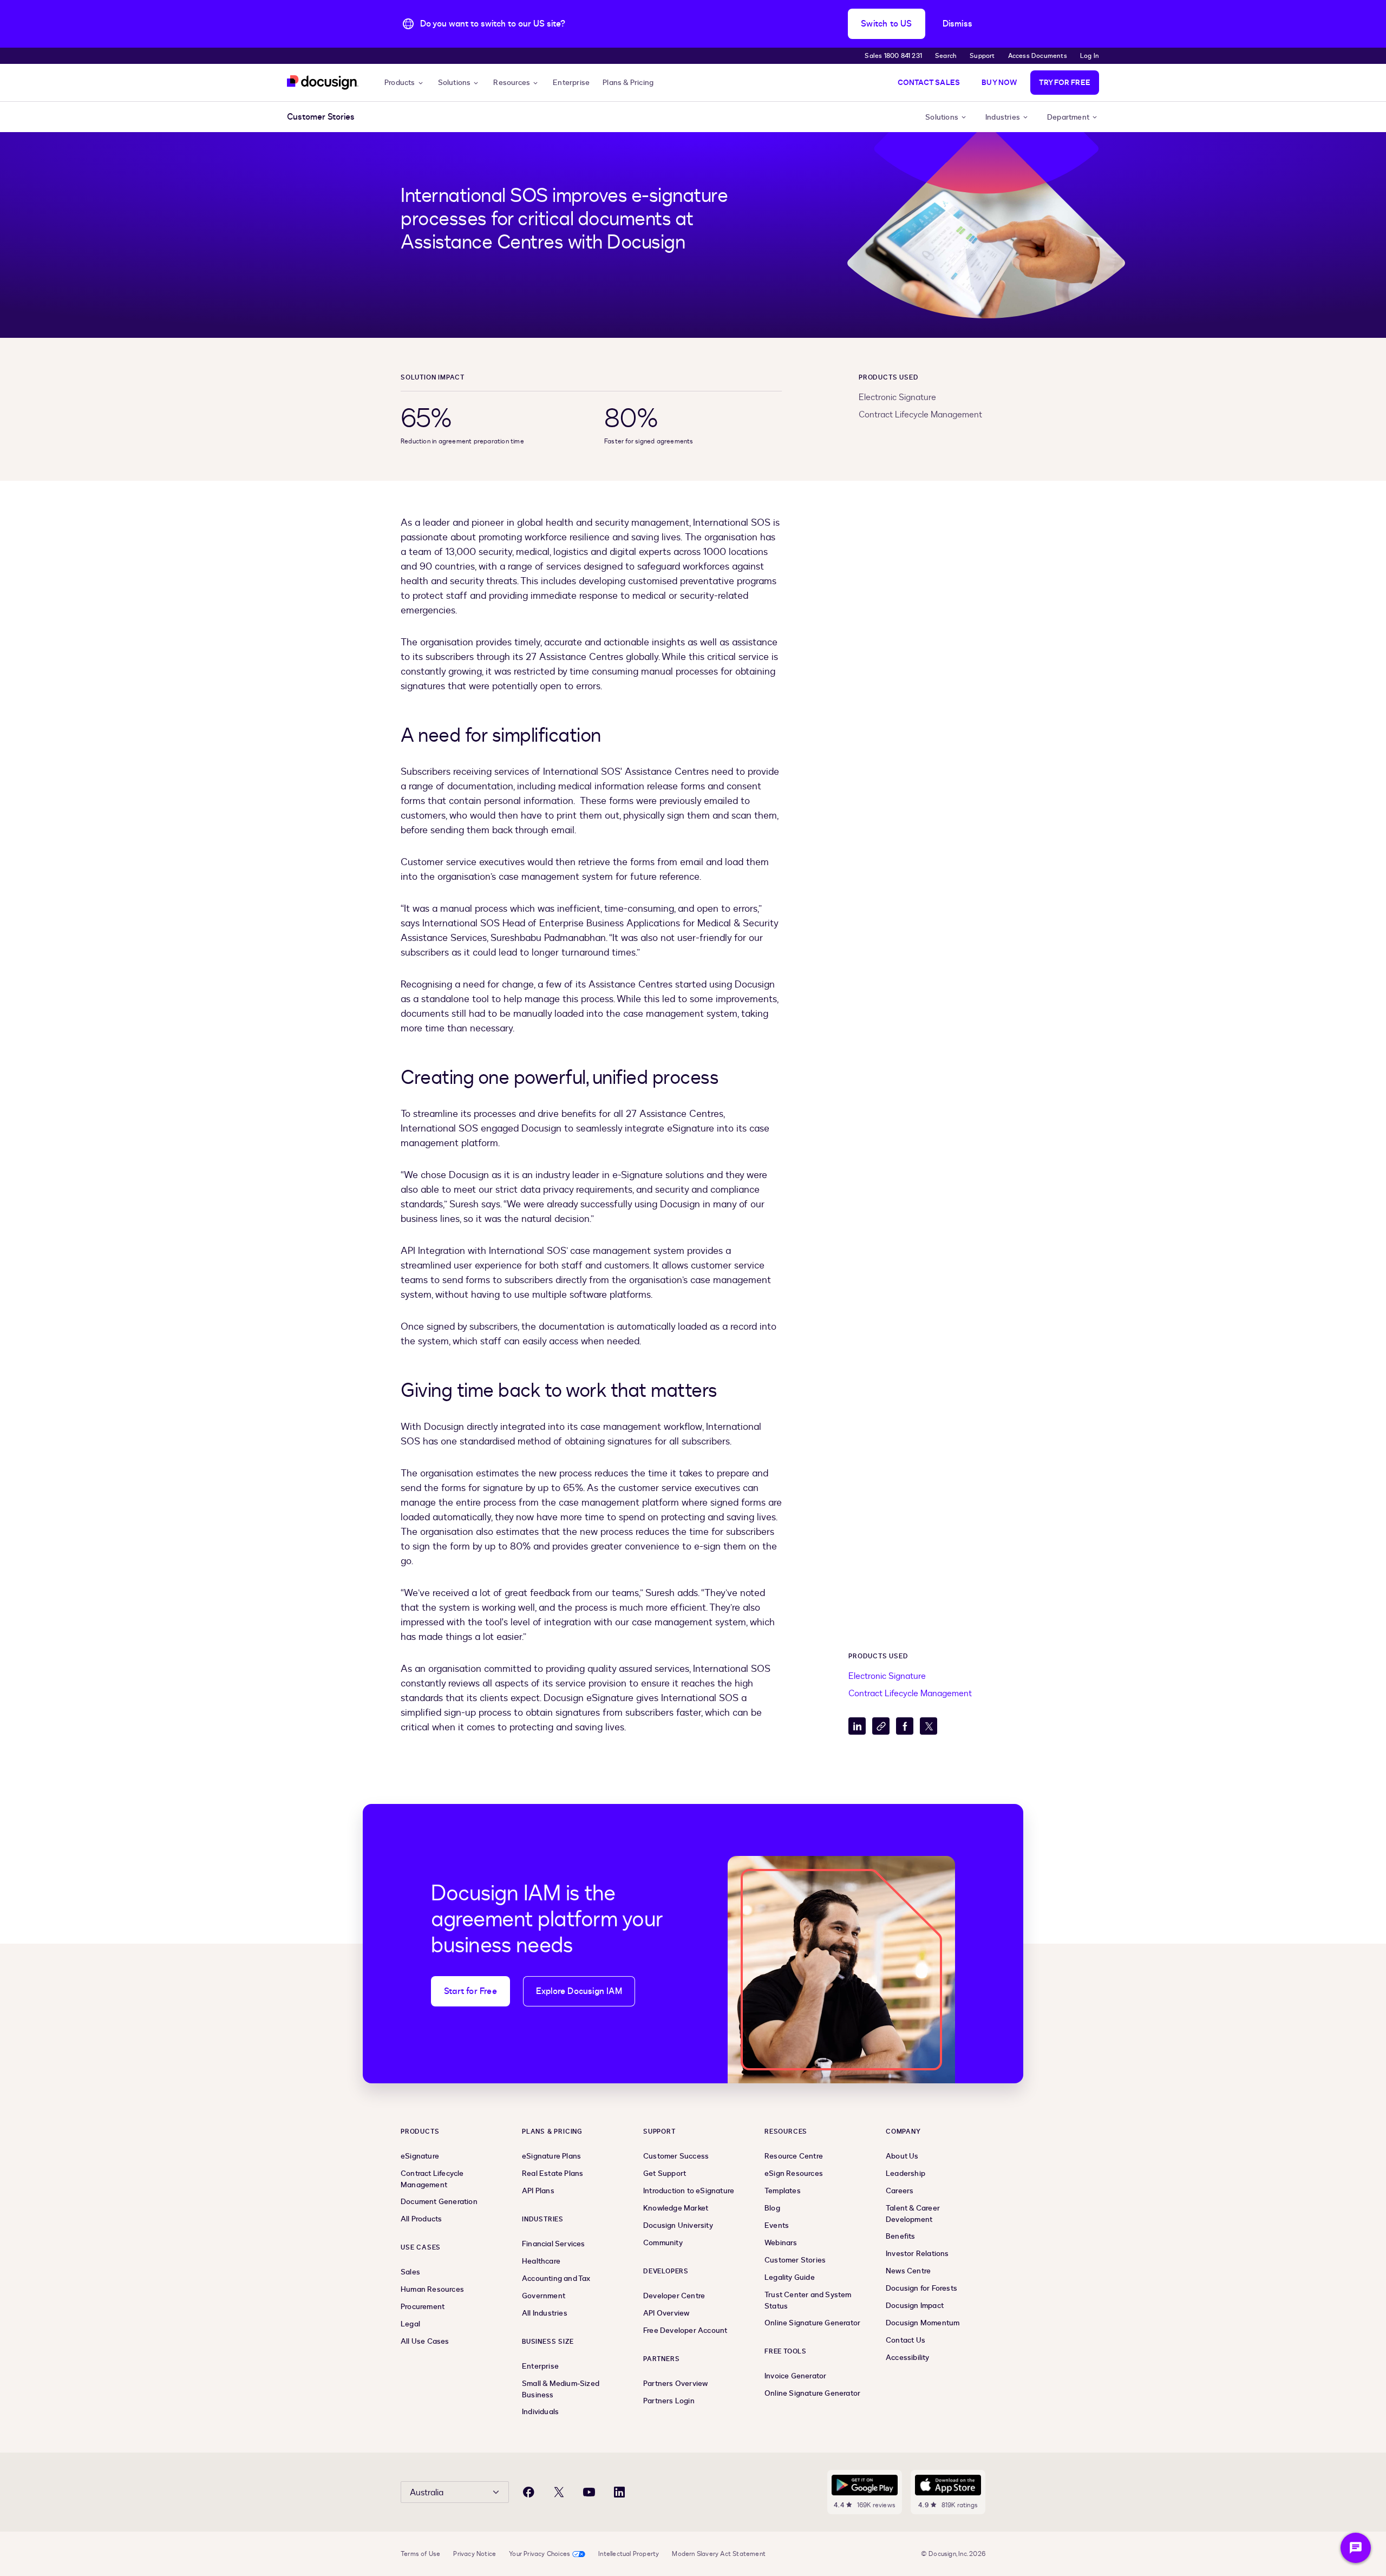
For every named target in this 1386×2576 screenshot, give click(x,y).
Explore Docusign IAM (579, 1991)
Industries (1003, 117)
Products (400, 83)
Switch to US (886, 24)
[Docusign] (323, 83)
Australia (427, 2493)
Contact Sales (929, 83)
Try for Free (1065, 83)
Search (946, 56)
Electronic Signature (897, 397)
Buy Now (999, 83)
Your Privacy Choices (540, 2554)
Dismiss (957, 24)
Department (1068, 117)
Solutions (455, 83)
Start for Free (470, 1991)
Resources (512, 83)
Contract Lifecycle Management (920, 415)
